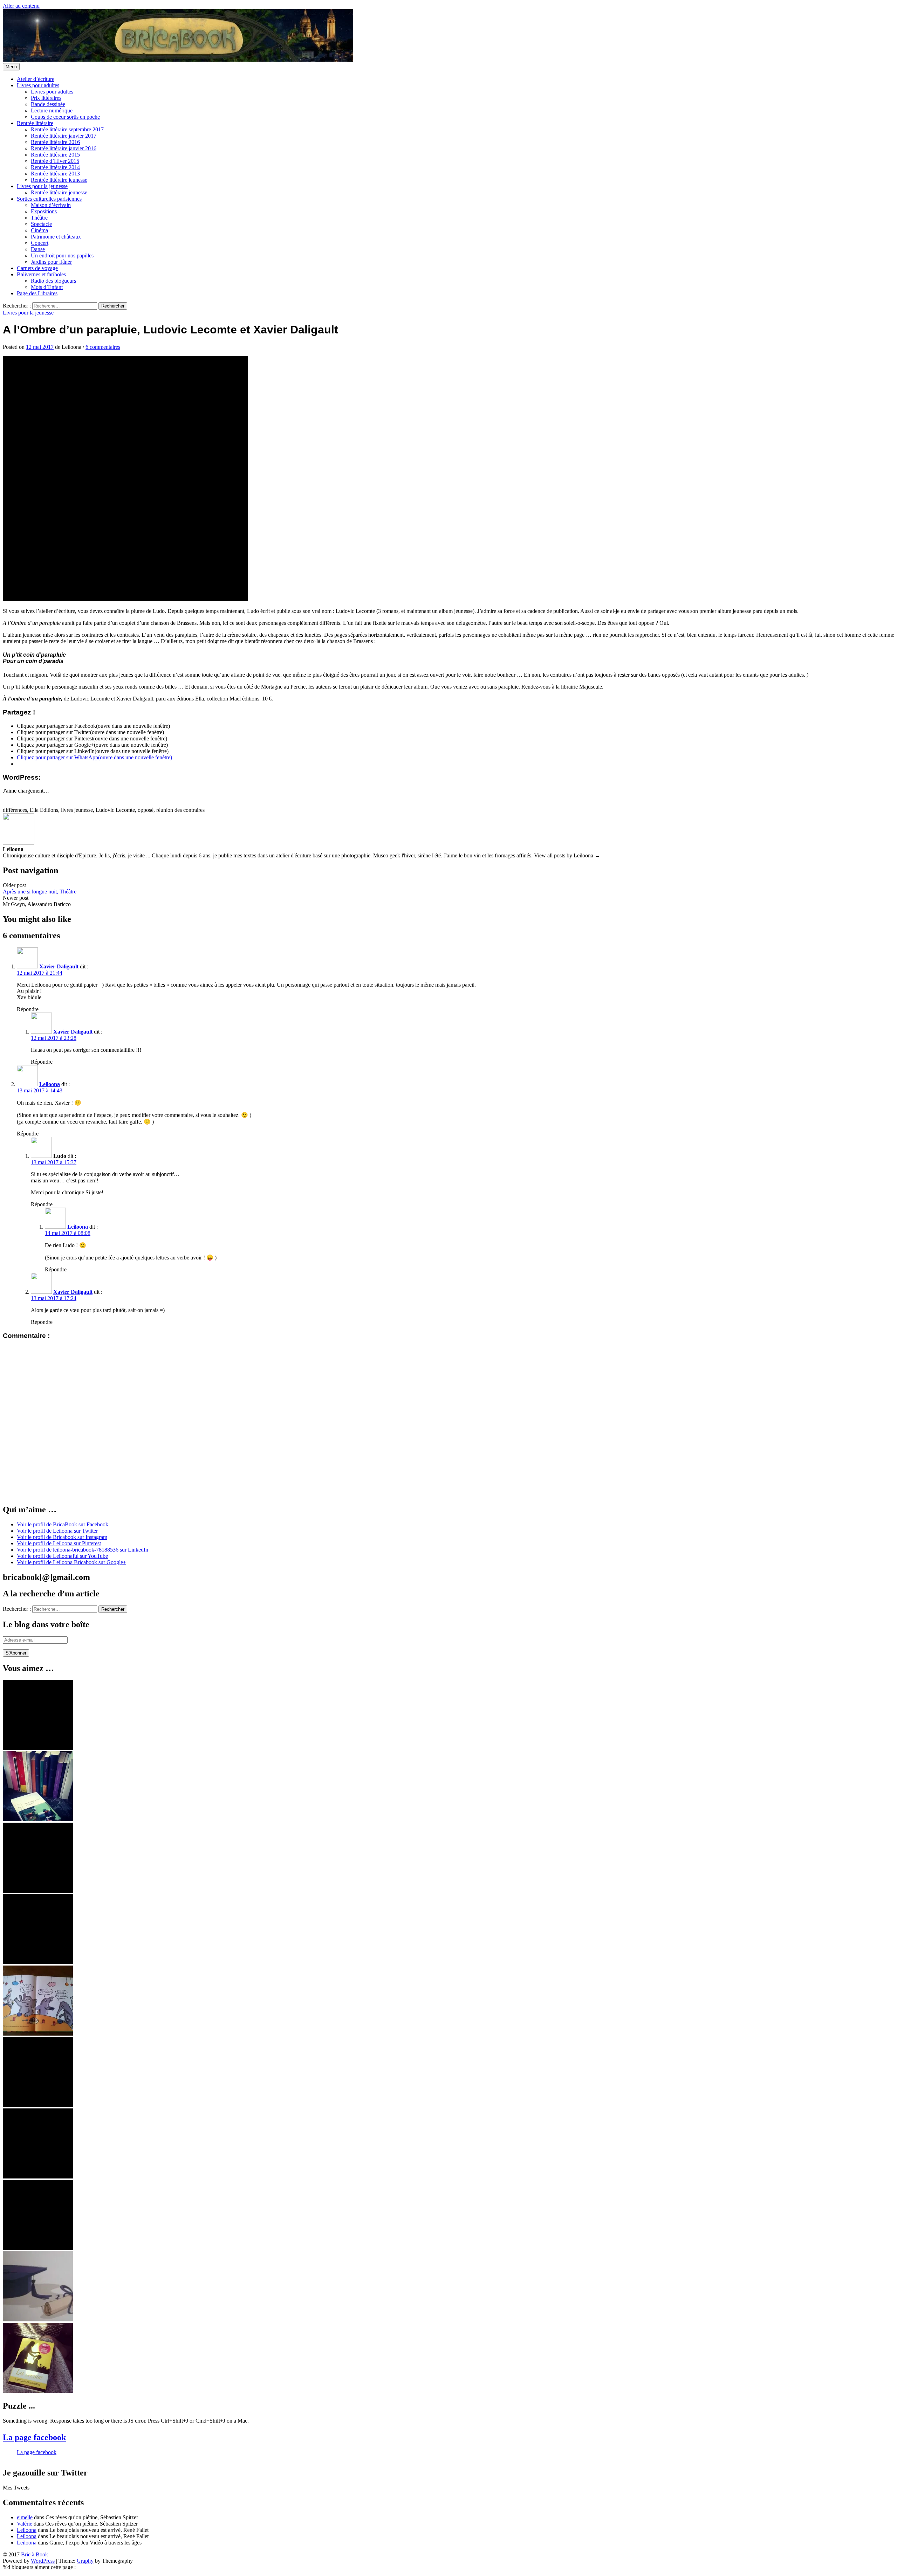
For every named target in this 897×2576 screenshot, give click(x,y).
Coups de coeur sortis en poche (65, 117)
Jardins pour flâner (51, 262)
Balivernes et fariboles (41, 274)
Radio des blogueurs (53, 281)
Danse (38, 249)
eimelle (25, 2517)
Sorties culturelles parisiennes (49, 199)
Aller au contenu (21, 6)
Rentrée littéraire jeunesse (59, 180)
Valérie (25, 2524)
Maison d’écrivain (51, 205)
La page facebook (34, 2437)
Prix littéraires (46, 98)
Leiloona (50, 1084)
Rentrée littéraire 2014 (55, 167)
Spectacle (41, 224)
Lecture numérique (52, 111)
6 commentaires (103, 347)
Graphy (85, 2561)
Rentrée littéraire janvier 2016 (64, 148)
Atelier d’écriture (36, 79)
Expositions (44, 211)
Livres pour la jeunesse (42, 186)
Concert (40, 243)
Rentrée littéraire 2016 (55, 142)
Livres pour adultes (38, 85)
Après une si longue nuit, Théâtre (40, 892)
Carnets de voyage (37, 268)
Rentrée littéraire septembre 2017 (67, 129)
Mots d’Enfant (47, 287)
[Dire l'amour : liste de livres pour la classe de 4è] (38, 2177)
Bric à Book (35, 2554)
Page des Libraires (37, 293)
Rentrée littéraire (35, 123)
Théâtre (39, 218)
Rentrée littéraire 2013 (55, 174)
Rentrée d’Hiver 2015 (55, 161)
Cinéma (39, 230)
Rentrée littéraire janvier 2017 (64, 136)
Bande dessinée (48, 104)
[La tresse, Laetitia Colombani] (38, 2391)
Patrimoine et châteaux (56, 237)
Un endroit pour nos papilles (62, 255)
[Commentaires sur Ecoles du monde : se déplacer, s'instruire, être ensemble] (38, 2319)
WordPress (43, 2561)
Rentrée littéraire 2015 (55, 155)
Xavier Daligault (59, 966)
